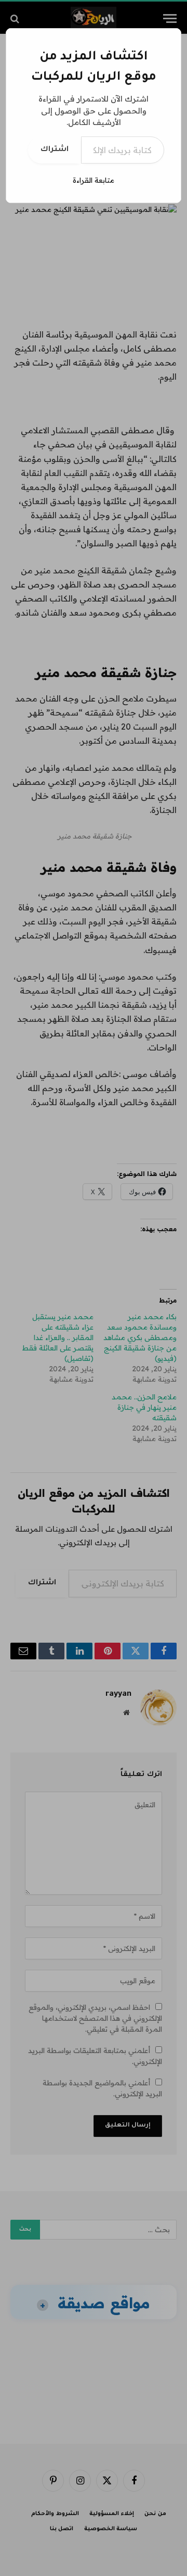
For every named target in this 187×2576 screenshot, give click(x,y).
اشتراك (55, 150)
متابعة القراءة (94, 180)
